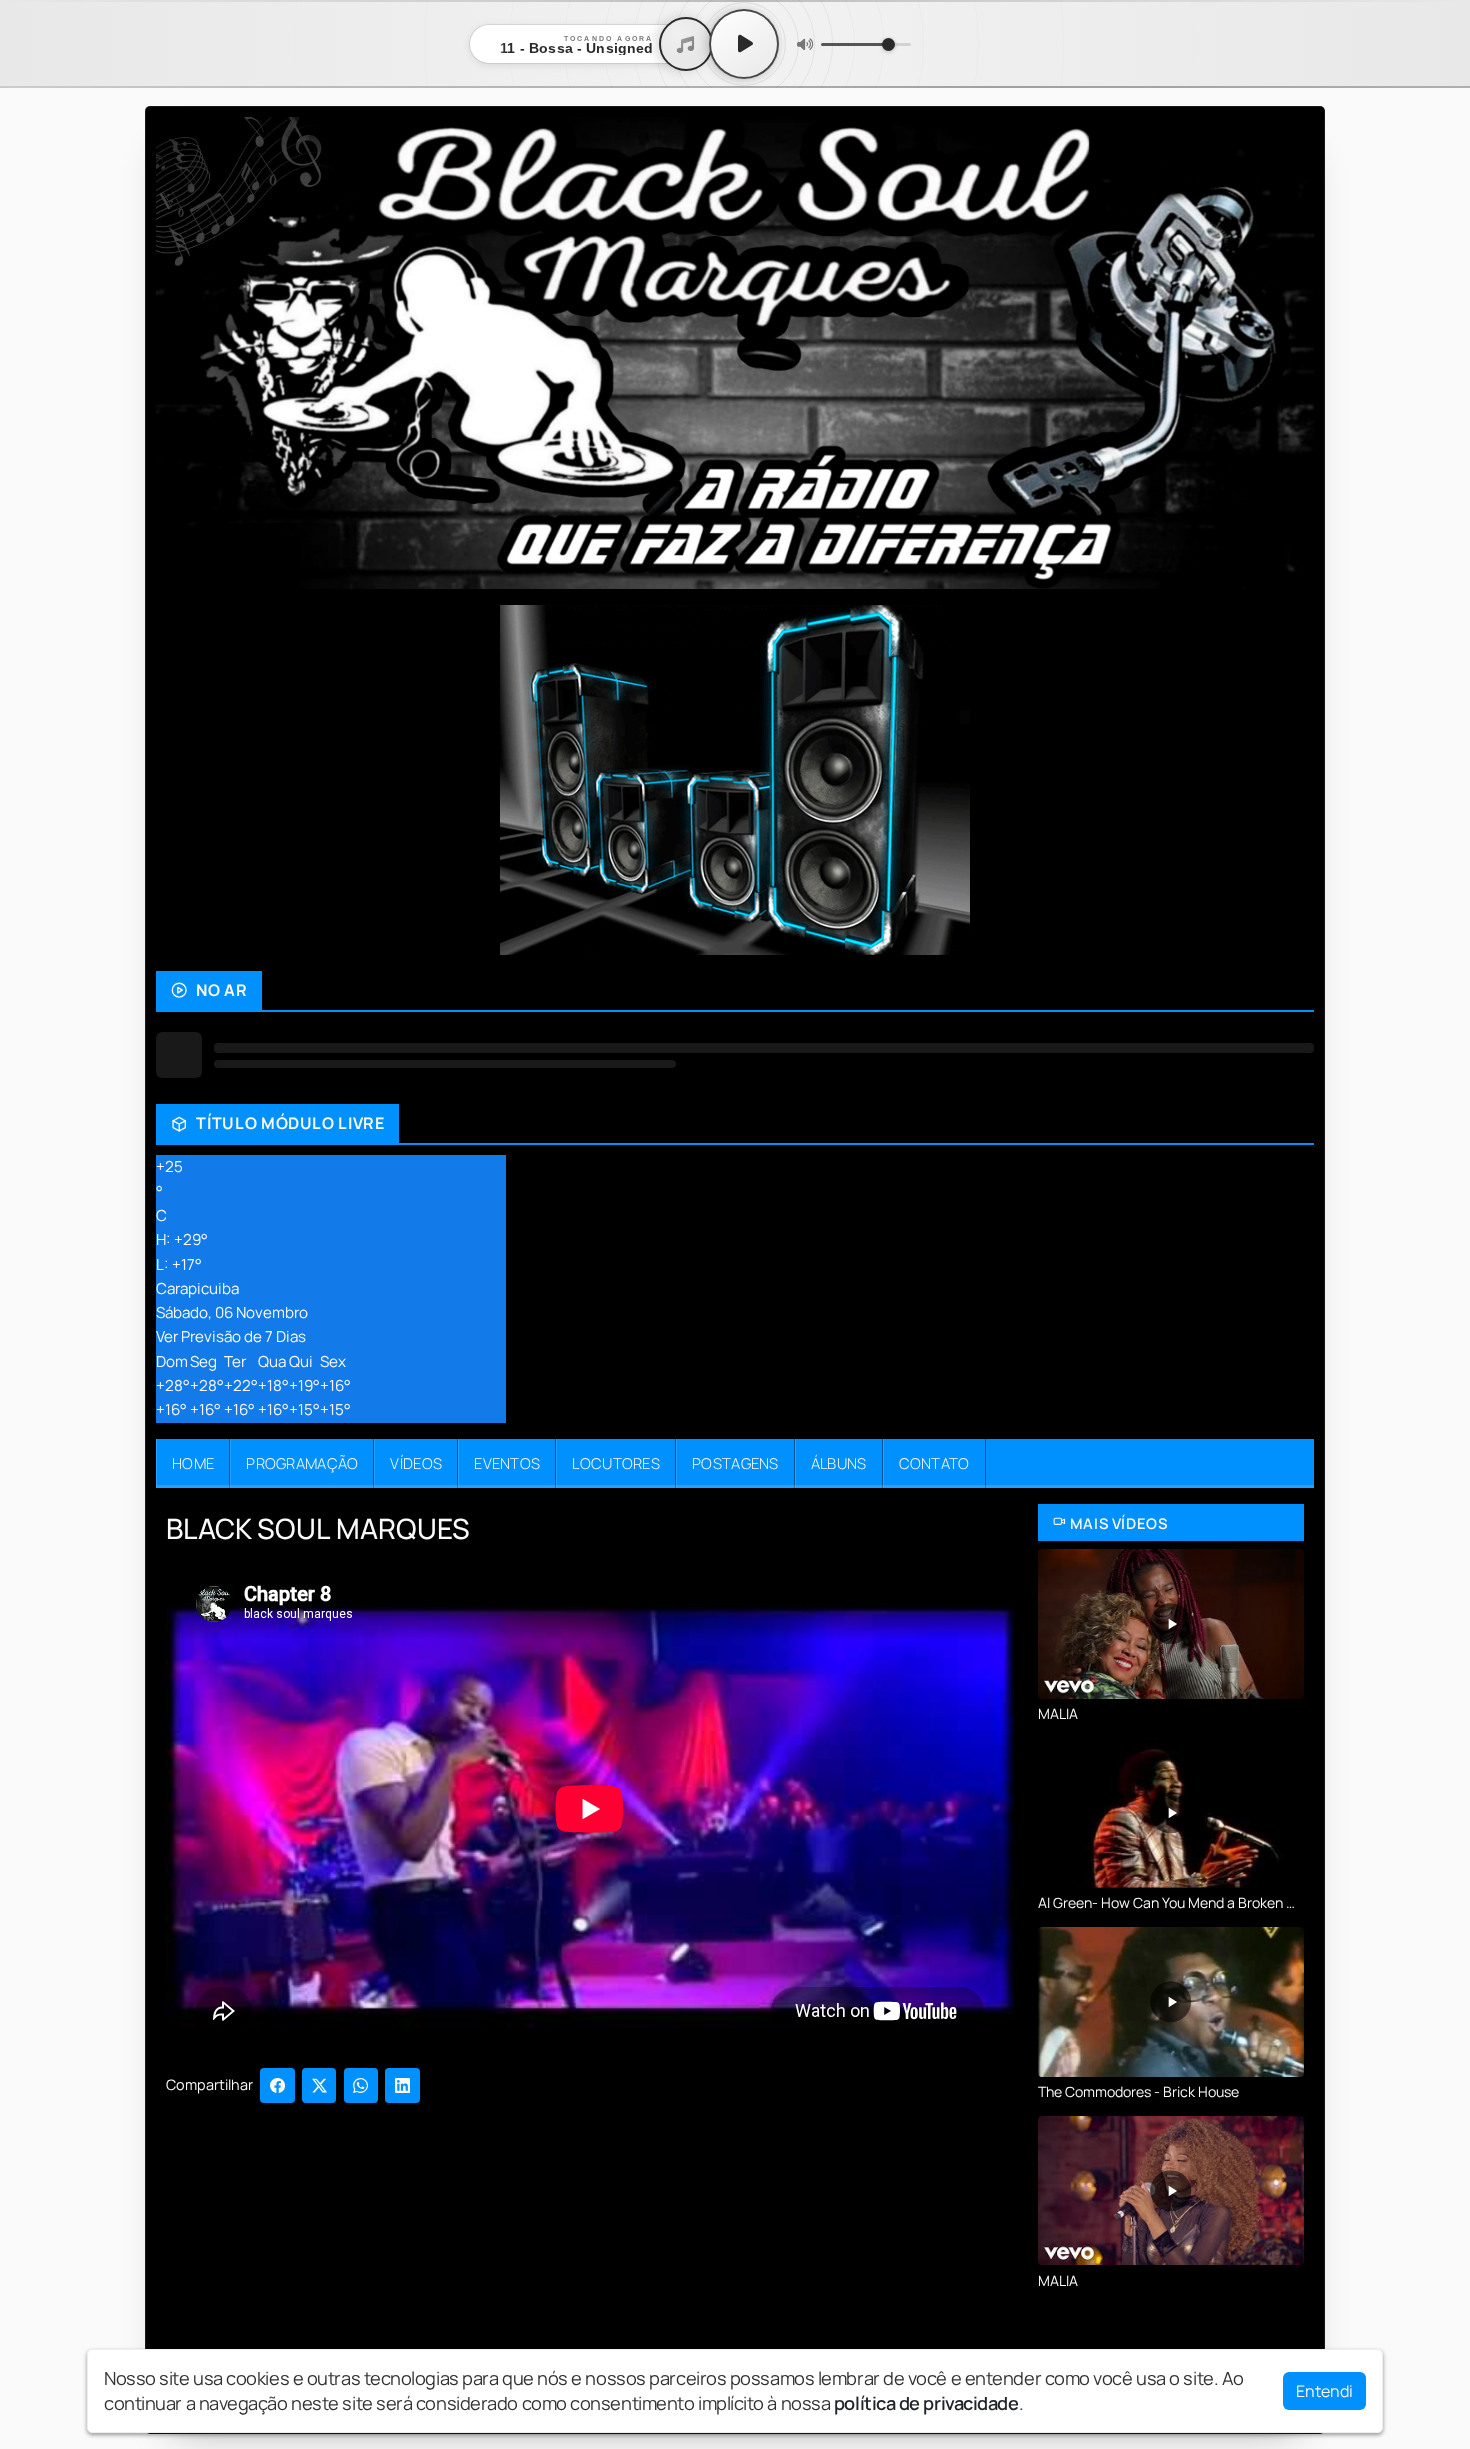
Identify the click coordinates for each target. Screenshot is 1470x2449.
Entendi (1324, 2391)
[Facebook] (277, 2085)
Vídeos (416, 1463)
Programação (302, 1463)
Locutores (616, 1463)
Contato (934, 1463)
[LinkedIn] (402, 2085)
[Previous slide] (183, 780)
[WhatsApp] (361, 2085)
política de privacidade (926, 2403)
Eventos (507, 1463)
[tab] (567, 939)
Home (193, 1463)
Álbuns (839, 1463)
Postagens (735, 1463)
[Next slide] (1287, 780)
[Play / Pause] (744, 44)
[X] (319, 2085)
